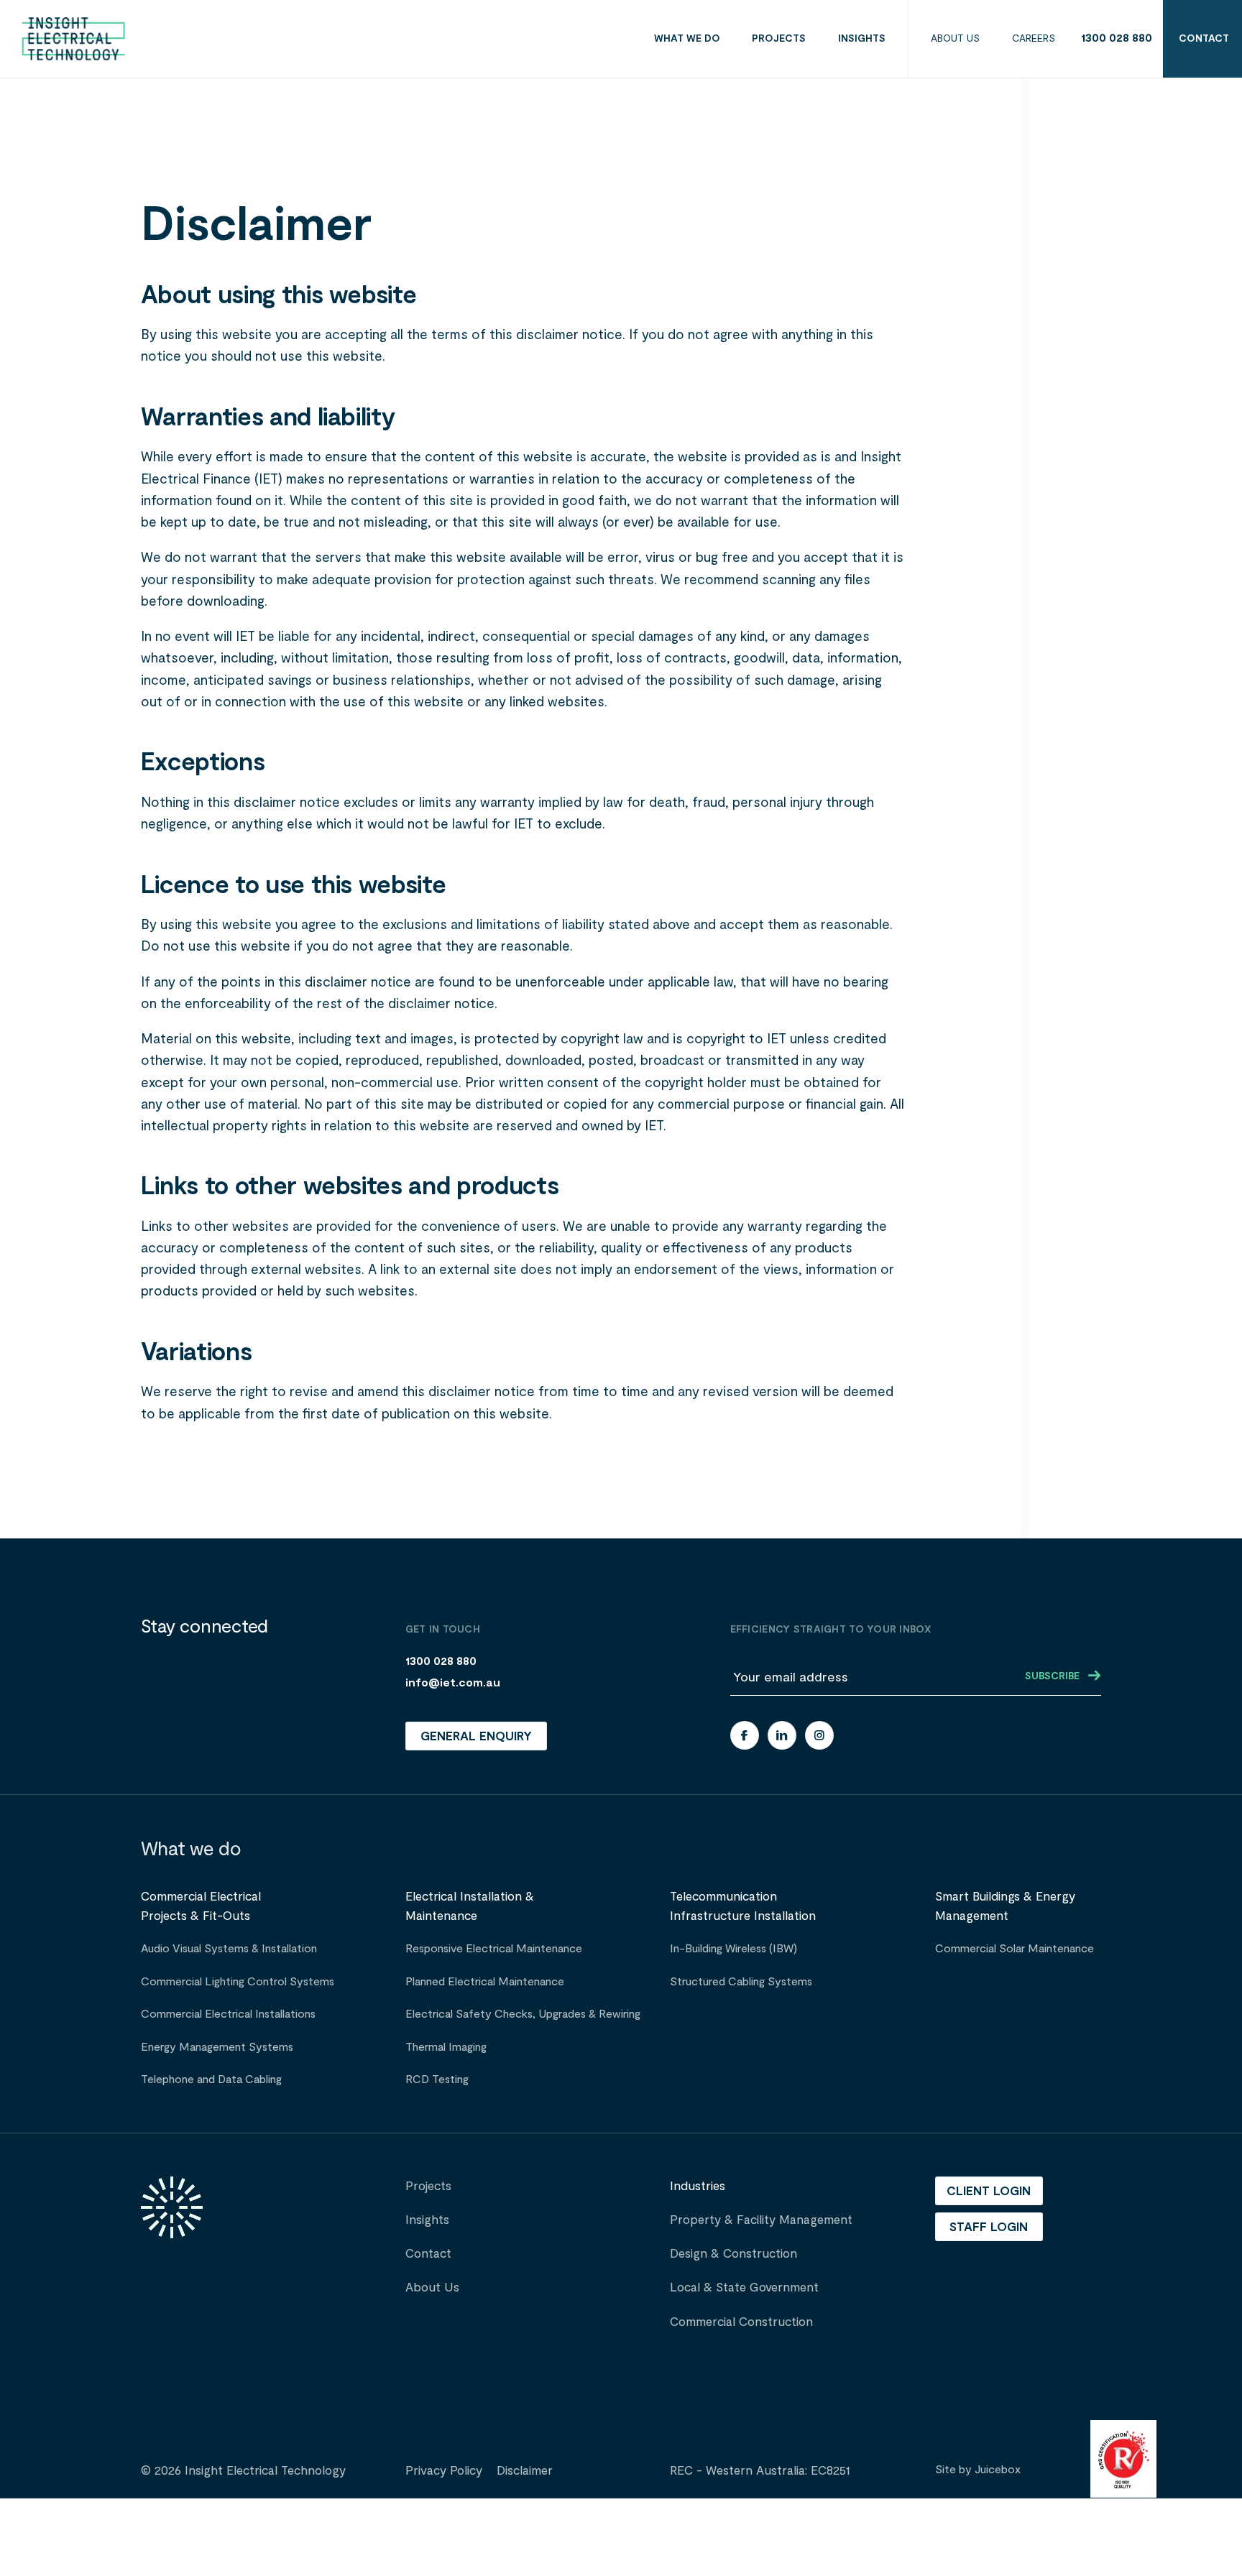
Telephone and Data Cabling (211, 2079)
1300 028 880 (1117, 38)
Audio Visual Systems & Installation (229, 1949)
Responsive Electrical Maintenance (494, 1949)
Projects (428, 2186)
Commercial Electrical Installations (228, 2014)
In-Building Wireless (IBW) (733, 1949)
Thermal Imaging (446, 2047)
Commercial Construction (741, 2322)
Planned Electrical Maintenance (485, 1982)
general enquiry (476, 1737)
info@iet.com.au (453, 1683)
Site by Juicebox (978, 2470)
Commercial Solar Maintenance (1015, 1949)
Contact (428, 2254)
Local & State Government (744, 2288)
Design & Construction (733, 2254)
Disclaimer (525, 2471)
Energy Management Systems (217, 2047)
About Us (432, 2288)
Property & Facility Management (761, 2220)
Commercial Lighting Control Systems (238, 1982)
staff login (989, 2228)
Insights (427, 2220)
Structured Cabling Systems (741, 1982)
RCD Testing (437, 2079)
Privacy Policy (444, 2471)
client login (989, 2192)
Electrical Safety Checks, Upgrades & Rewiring (523, 2014)
